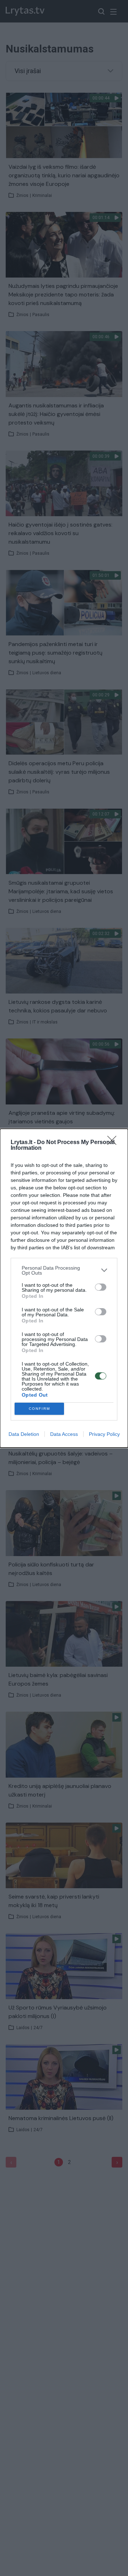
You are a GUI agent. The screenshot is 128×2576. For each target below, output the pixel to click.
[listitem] (64, 1270)
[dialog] (64, 1288)
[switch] (101, 1287)
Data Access (64, 1434)
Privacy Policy (104, 1434)
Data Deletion (24, 1434)
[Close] (114, 1143)
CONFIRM (39, 1409)
